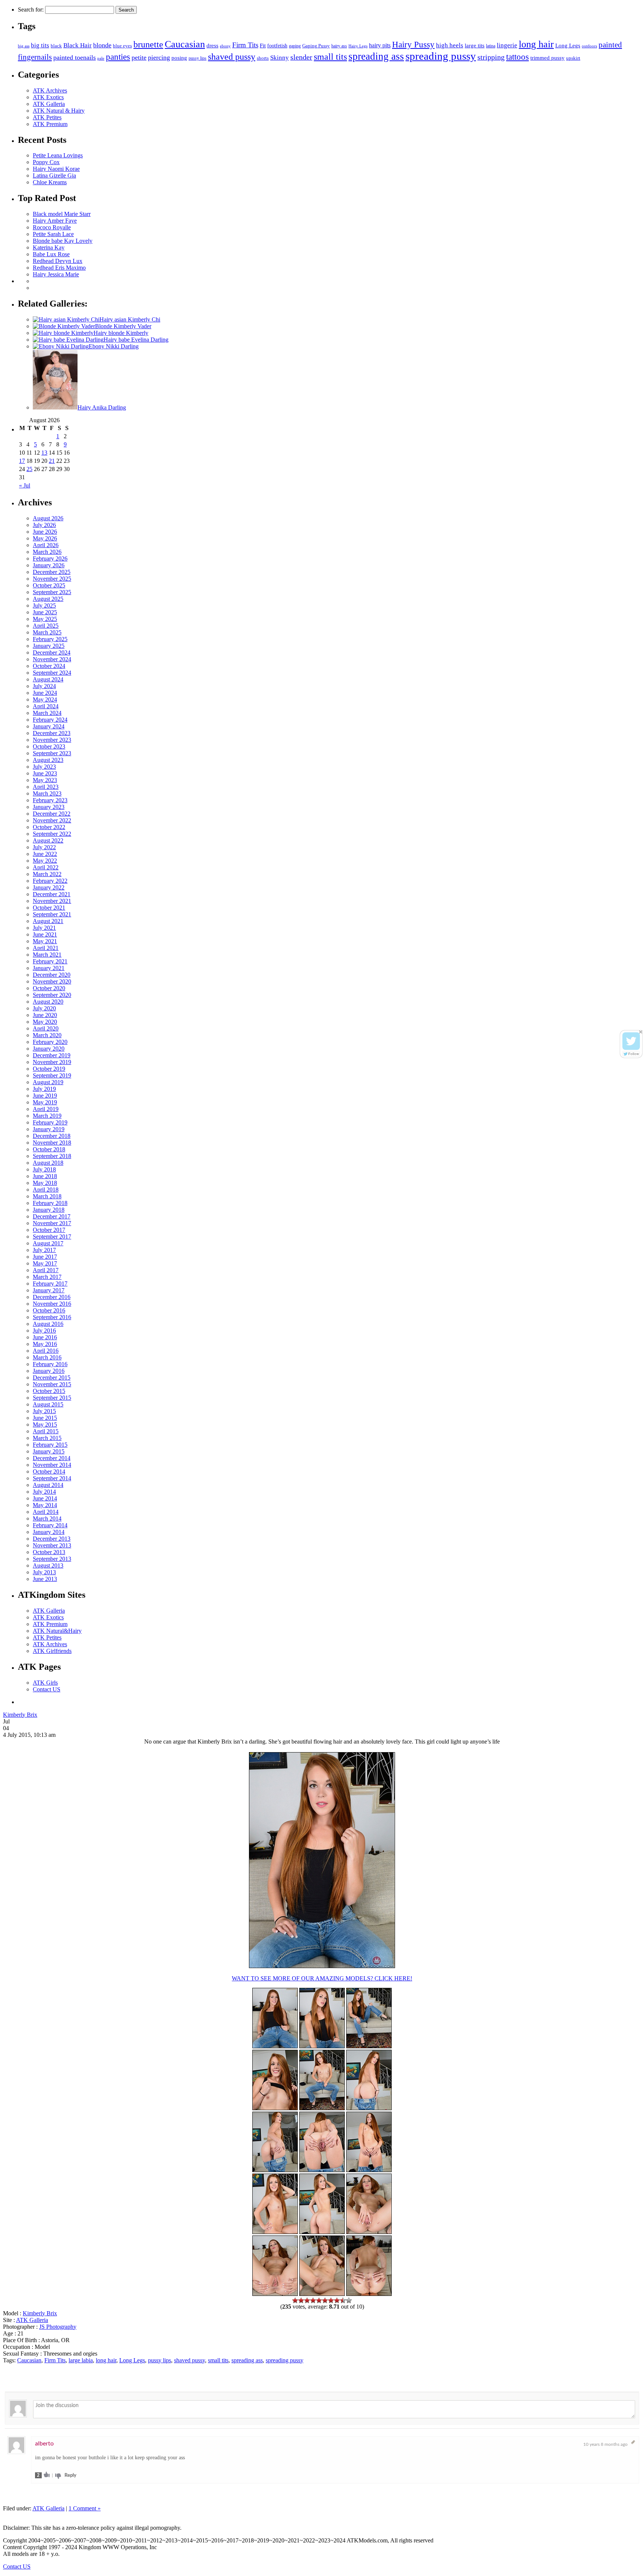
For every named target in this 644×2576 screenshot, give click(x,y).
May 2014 (45, 1505)
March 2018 (47, 1196)
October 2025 (49, 585)
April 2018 (46, 1190)
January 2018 (49, 1210)
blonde (102, 45)
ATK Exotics (48, 97)
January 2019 (49, 1129)
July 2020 (44, 1008)
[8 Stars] (337, 2300)
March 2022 (47, 874)
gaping (295, 46)
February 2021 (50, 961)
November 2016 (52, 1304)
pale (101, 58)
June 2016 (45, 1337)
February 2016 (50, 1364)
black (56, 46)
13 (44, 453)
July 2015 (44, 1411)
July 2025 (44, 605)
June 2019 (45, 1096)
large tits (475, 46)
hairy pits (380, 46)
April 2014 (46, 1512)
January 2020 (49, 1049)
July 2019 (44, 1089)
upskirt (573, 58)
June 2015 (45, 1418)
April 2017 (46, 1270)
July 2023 (44, 767)
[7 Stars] (331, 2300)
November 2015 (52, 1384)
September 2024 (52, 673)
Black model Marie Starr (62, 214)
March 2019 (47, 1116)
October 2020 (49, 988)
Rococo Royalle (52, 227)
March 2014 (47, 1518)
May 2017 (45, 1263)
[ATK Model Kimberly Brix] (275, 2046)
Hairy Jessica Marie (56, 274)
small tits (330, 57)
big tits (40, 45)
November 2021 (52, 901)
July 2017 (44, 1250)
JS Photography (58, 2327)
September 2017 (52, 1237)
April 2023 (46, 787)
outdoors (589, 46)
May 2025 (45, 619)
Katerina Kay (49, 247)
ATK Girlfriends (52, 1651)
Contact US (47, 1689)
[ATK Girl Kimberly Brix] (369, 2046)
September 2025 (52, 592)
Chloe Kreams (50, 182)
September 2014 (52, 1478)
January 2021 (49, 968)
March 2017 (47, 1277)
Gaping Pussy (316, 46)
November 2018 (52, 1143)
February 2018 (50, 1203)
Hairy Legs (358, 46)
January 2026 (49, 565)
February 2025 (50, 639)
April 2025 (46, 626)
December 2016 (52, 1297)
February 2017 (50, 1284)
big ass (24, 46)
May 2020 (45, 1022)
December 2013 (52, 1539)
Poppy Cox (46, 162)
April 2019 (46, 1109)
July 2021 (44, 928)
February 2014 (50, 1525)
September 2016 (52, 1317)
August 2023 (48, 760)
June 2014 (45, 1498)
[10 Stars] (349, 2300)
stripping (491, 57)
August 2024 (48, 679)
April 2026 (46, 545)
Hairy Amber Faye (55, 221)
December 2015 (52, 1378)
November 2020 (52, 981)
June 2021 (45, 934)
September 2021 (52, 914)
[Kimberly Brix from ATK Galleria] (322, 1966)
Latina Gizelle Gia (54, 175)
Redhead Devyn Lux (58, 261)
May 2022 (45, 861)
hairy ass (339, 46)
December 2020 (52, 975)
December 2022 (52, 814)
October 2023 (49, 746)
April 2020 (46, 1028)
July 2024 (44, 686)
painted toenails (75, 57)
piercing (159, 57)
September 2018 (52, 1156)
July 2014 (44, 1492)
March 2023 (47, 793)
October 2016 (49, 1310)
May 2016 (45, 1344)
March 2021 (47, 955)
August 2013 (48, 1565)
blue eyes (122, 46)
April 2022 (46, 867)
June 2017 (45, 1257)
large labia (81, 2360)
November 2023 (52, 740)
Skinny (280, 58)
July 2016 (44, 1331)
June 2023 (45, 773)
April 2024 (46, 706)
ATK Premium (50, 124)
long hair (536, 44)
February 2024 (50, 720)
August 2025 (48, 599)
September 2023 (52, 753)
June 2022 (45, 854)
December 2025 (52, 572)
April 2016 (46, 1351)
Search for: (31, 10)
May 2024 (45, 699)
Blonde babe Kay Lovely (63, 241)
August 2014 (48, 1485)
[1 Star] (295, 2300)
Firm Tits (245, 45)
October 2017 (49, 1230)
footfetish (277, 46)
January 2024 (49, 726)
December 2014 (52, 1458)
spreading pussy (441, 56)
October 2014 (49, 1471)
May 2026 (45, 538)
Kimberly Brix (20, 1715)
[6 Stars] (325, 2300)
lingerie (507, 45)
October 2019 (49, 1069)
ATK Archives (50, 90)
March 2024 (47, 713)
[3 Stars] (307, 2300)
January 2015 (49, 1451)
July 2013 (44, 1572)
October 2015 (49, 1391)
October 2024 (49, 666)
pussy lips (198, 58)
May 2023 (45, 780)
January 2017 (49, 1290)
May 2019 (45, 1102)
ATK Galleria (49, 104)
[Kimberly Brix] (322, 2046)
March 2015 (47, 1438)
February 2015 (50, 1445)
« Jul (25, 485)
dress (212, 45)
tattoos (517, 57)
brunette (148, 44)
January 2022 (49, 887)
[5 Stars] (319, 2300)
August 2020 (48, 1002)
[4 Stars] (313, 2300)
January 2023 (49, 807)
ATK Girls (45, 1683)
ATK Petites (47, 117)
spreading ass (376, 56)
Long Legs (568, 45)
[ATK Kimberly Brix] (275, 2108)
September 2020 (52, 995)
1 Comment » (85, 2508)
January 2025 (49, 646)
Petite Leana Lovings (58, 155)
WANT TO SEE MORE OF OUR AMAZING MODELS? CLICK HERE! (322, 1978)
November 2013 (52, 1545)
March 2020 (47, 1035)
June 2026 (45, 532)
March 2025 (47, 632)
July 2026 (44, 525)
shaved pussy (232, 57)
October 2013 (49, 1552)
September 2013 (52, 1559)
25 (29, 469)
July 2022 (44, 847)
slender (301, 57)
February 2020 (50, 1042)
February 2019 (50, 1122)
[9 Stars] (343, 2300)
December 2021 (52, 894)
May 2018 (45, 1183)
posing (179, 58)
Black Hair (78, 45)
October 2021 (49, 908)
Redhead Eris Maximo (59, 268)
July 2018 (44, 1169)
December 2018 (52, 1136)
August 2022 (48, 840)
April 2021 (46, 948)
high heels (450, 45)
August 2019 (48, 1082)
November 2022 (52, 820)
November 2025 (52, 579)
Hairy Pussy (413, 45)
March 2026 (47, 552)
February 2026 (50, 559)
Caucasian (185, 44)
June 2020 (45, 1015)
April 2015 (46, 1431)
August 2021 (48, 921)
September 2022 (52, 834)
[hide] (641, 1032)
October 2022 (49, 827)
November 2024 (52, 659)
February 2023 (50, 800)
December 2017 (52, 1216)
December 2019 (52, 1055)
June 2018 (45, 1176)
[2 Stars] (301, 2300)
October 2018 (49, 1149)
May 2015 (45, 1425)
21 (52, 461)
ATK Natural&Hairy (57, 1631)
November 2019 (52, 1062)
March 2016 (47, 1357)
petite (139, 57)
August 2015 (48, 1404)
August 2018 (48, 1163)
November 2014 (52, 1465)
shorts (263, 58)
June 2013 (45, 1579)
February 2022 (50, 881)
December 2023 (52, 733)
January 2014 (49, 1532)
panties (118, 57)
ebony (225, 46)
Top (626, 2558)
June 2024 (45, 693)
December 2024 (52, 652)
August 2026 (48, 518)
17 (22, 461)
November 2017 (52, 1223)
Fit (263, 45)
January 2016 (49, 1371)
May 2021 (45, 941)
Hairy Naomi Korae (56, 169)
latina (491, 46)
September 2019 (52, 1075)
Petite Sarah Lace (53, 234)
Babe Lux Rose (51, 254)
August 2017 (48, 1243)
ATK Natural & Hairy (59, 111)
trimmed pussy (547, 58)
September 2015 (52, 1398)
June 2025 (45, 612)
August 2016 (48, 1324)
